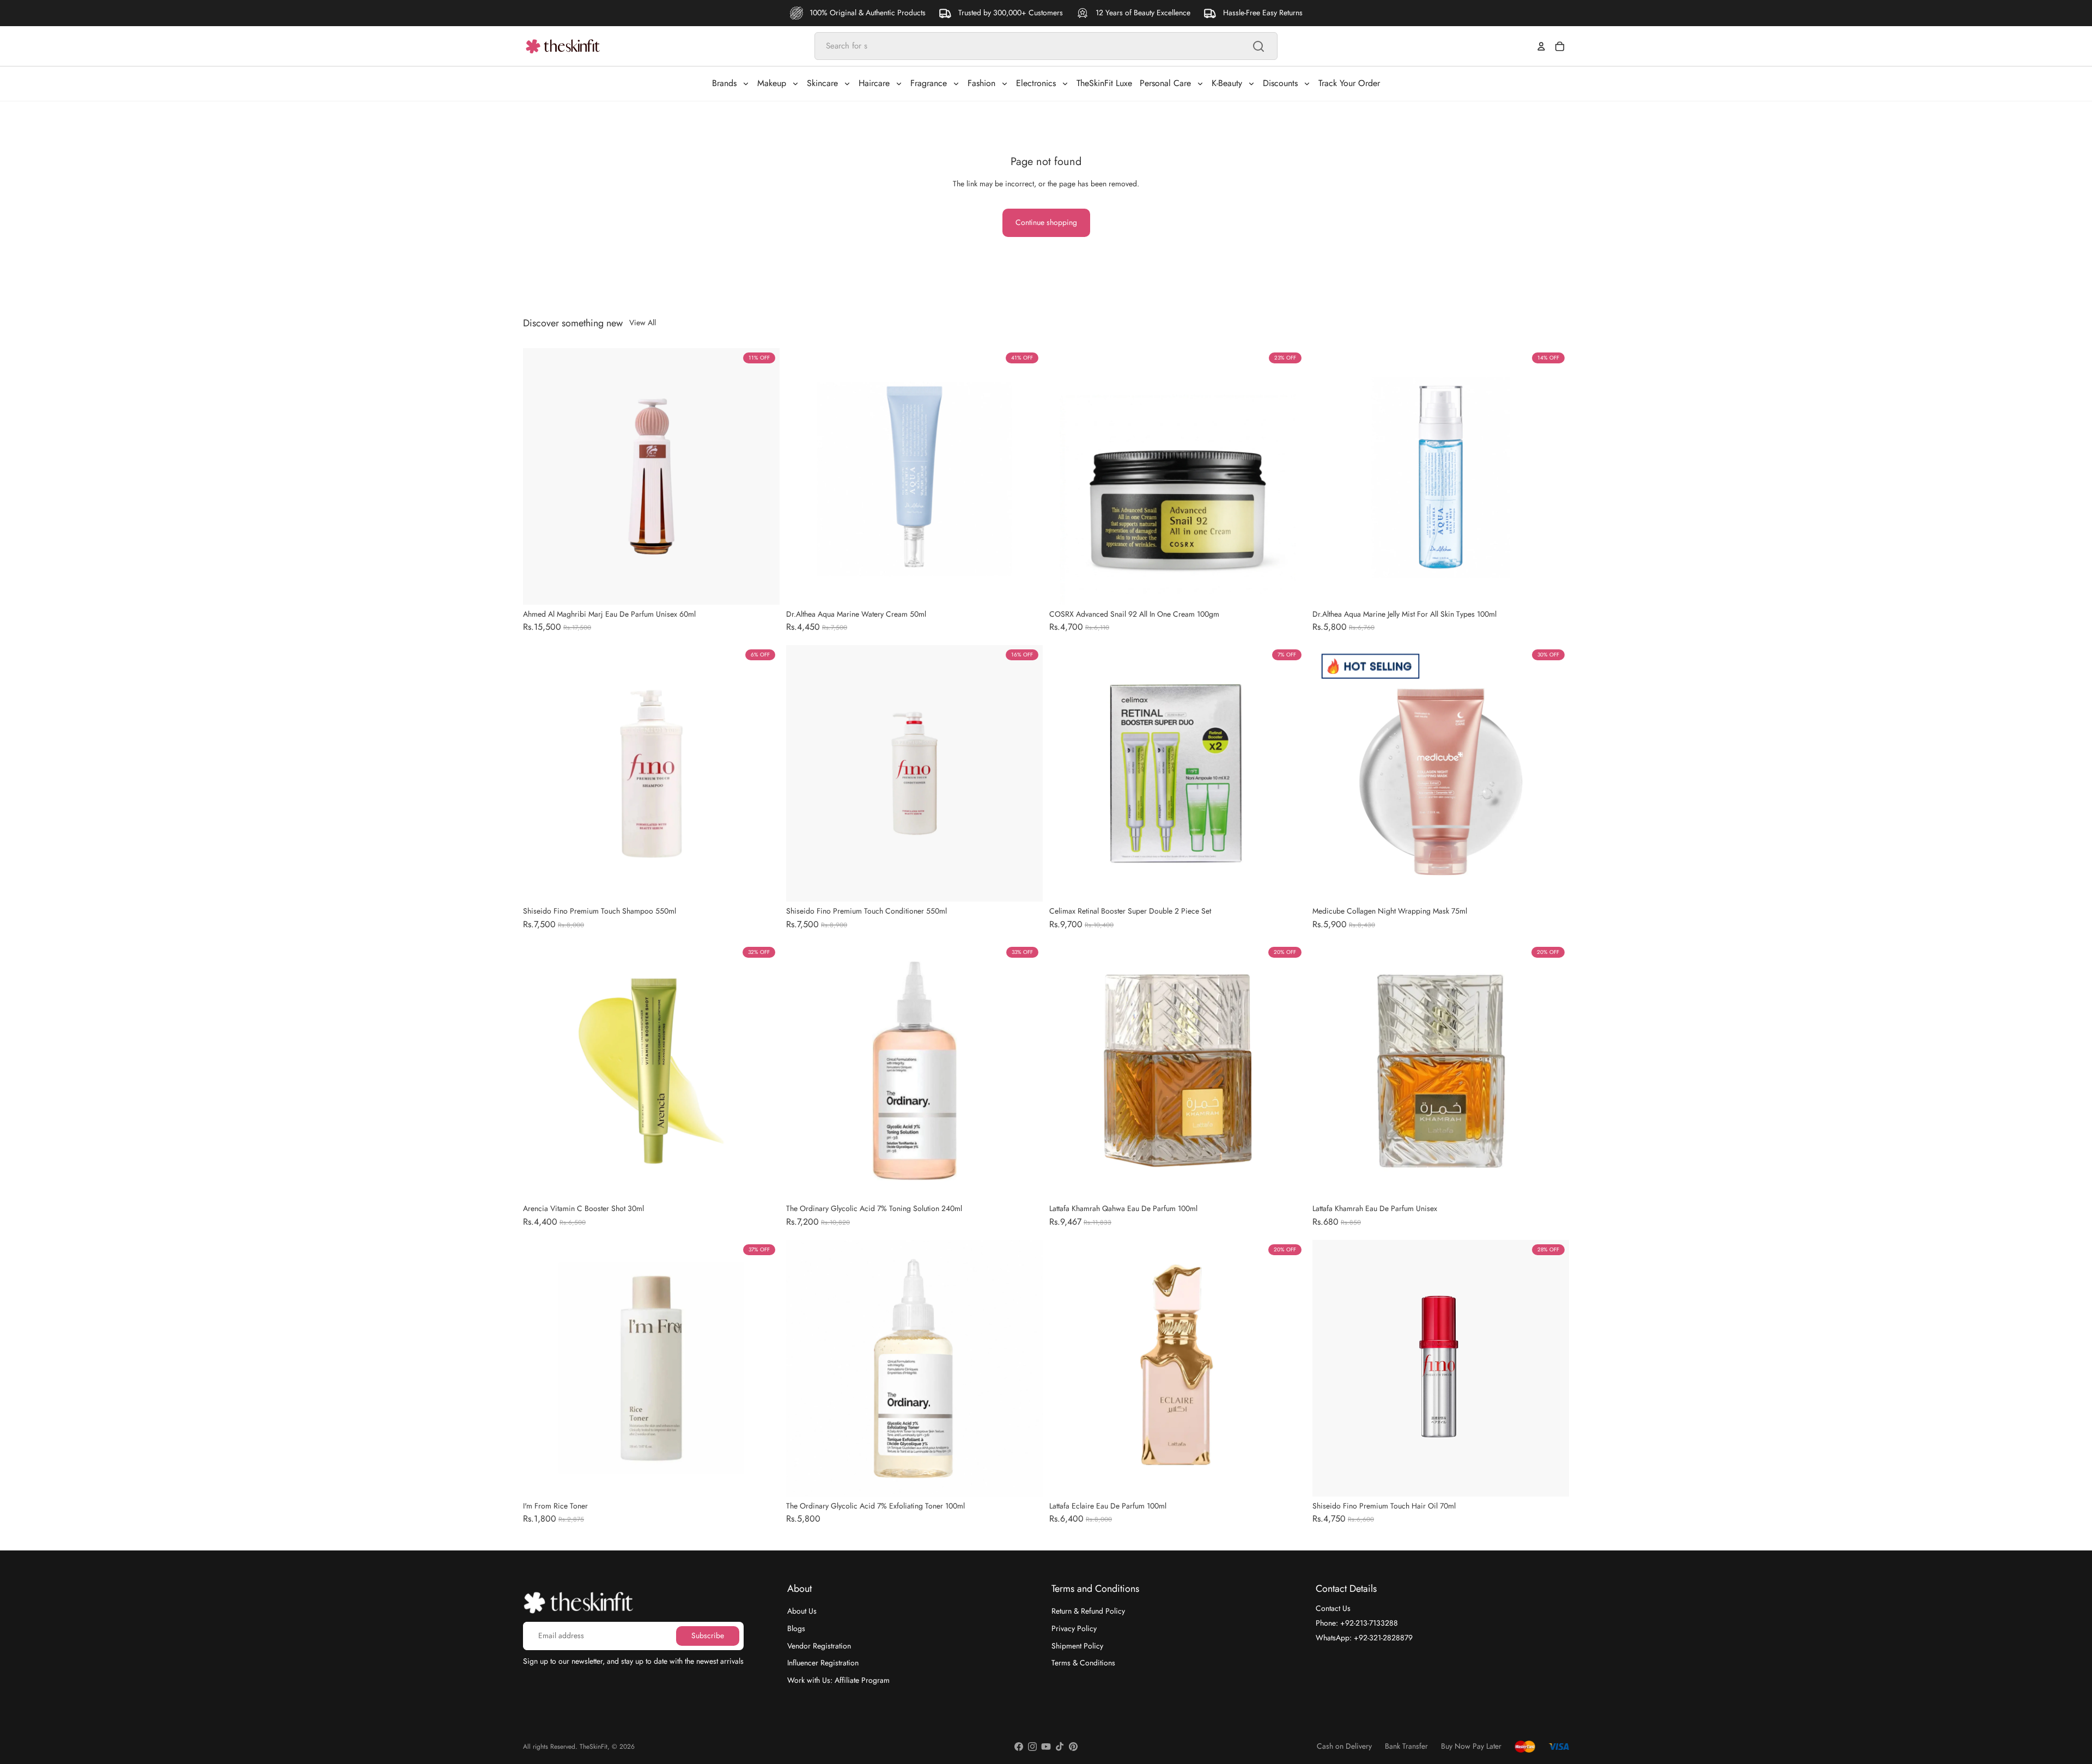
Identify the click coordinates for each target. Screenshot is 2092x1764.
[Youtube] (1046, 1747)
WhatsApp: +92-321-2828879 (1364, 1637)
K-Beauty (1227, 83)
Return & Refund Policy (1088, 1611)
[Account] (1541, 46)
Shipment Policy (1077, 1645)
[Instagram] (1032, 1747)
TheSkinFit (594, 1747)
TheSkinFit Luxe (1104, 83)
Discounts (1280, 83)
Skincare (822, 83)
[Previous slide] (539, 476)
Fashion (981, 83)
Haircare (874, 83)
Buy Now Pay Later (1471, 1746)
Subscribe (708, 1635)
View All (643, 323)
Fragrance (929, 83)
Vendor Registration (819, 1645)
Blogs (796, 1628)
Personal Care (1165, 83)
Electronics (1036, 83)
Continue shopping (1046, 222)
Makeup (772, 83)
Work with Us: (838, 1680)
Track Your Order (1349, 83)
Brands (724, 83)
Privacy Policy (1074, 1628)
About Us (802, 1611)
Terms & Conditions (1083, 1663)
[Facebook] (1019, 1747)
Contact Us (1333, 1608)
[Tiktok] (1060, 1747)
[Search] (1258, 46)
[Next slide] (763, 476)
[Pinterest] (1073, 1747)
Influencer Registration (823, 1663)
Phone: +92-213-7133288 (1357, 1623)
